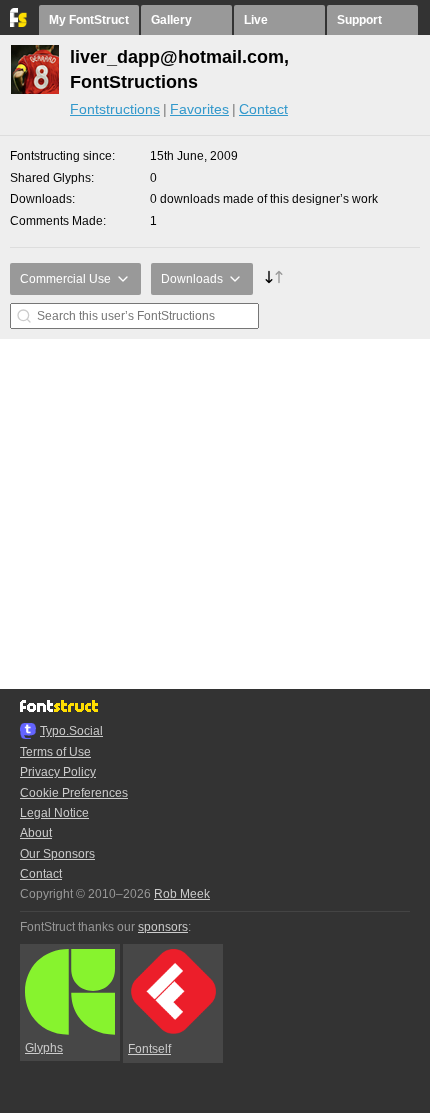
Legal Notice (54, 813)
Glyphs (44, 1048)
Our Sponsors (57, 854)
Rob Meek (182, 894)
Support (359, 20)
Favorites (199, 109)
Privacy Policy (58, 772)
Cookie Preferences (74, 793)
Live (256, 20)
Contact (263, 109)
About (36, 833)
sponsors (163, 927)
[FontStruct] (19, 23)
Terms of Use (55, 752)
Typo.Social (71, 731)
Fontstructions (115, 109)
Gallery (171, 20)
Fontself (149, 1049)
